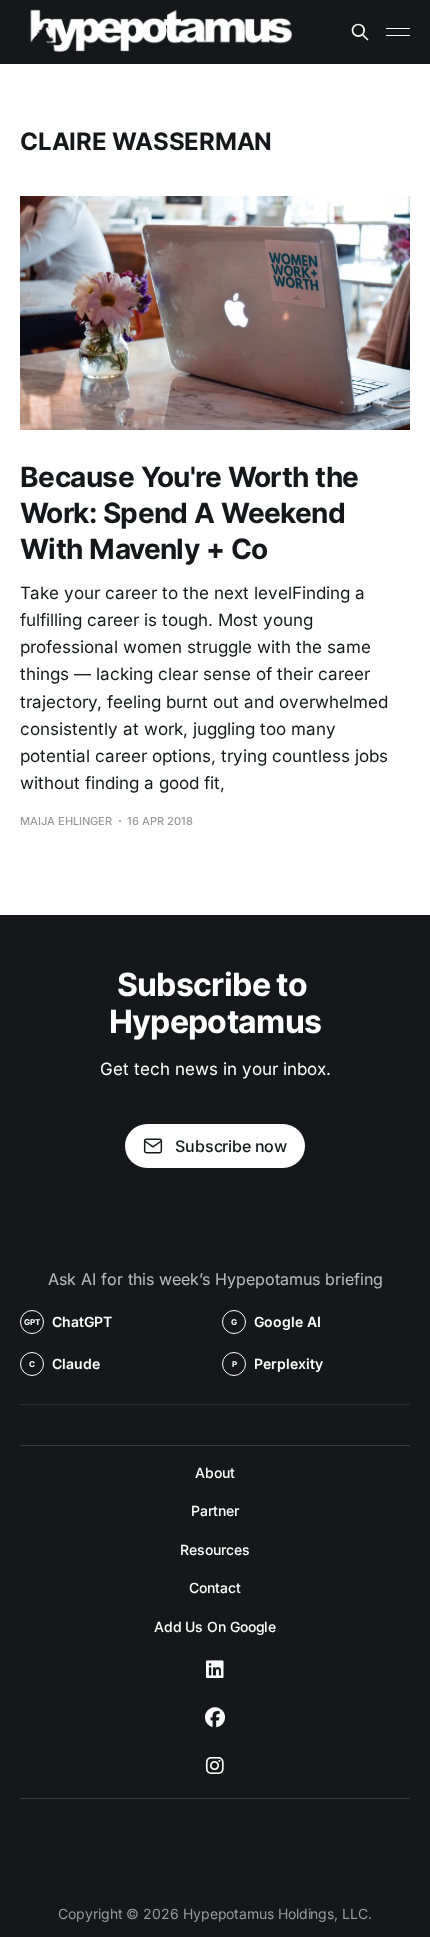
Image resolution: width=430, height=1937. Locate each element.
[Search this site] (360, 32)
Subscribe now (231, 1146)
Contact (214, 1587)
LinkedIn (215, 1670)
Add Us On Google (215, 1626)
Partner (214, 1510)
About (215, 1472)
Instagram (215, 1766)
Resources (214, 1549)
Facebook (215, 1718)
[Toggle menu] (398, 32)
